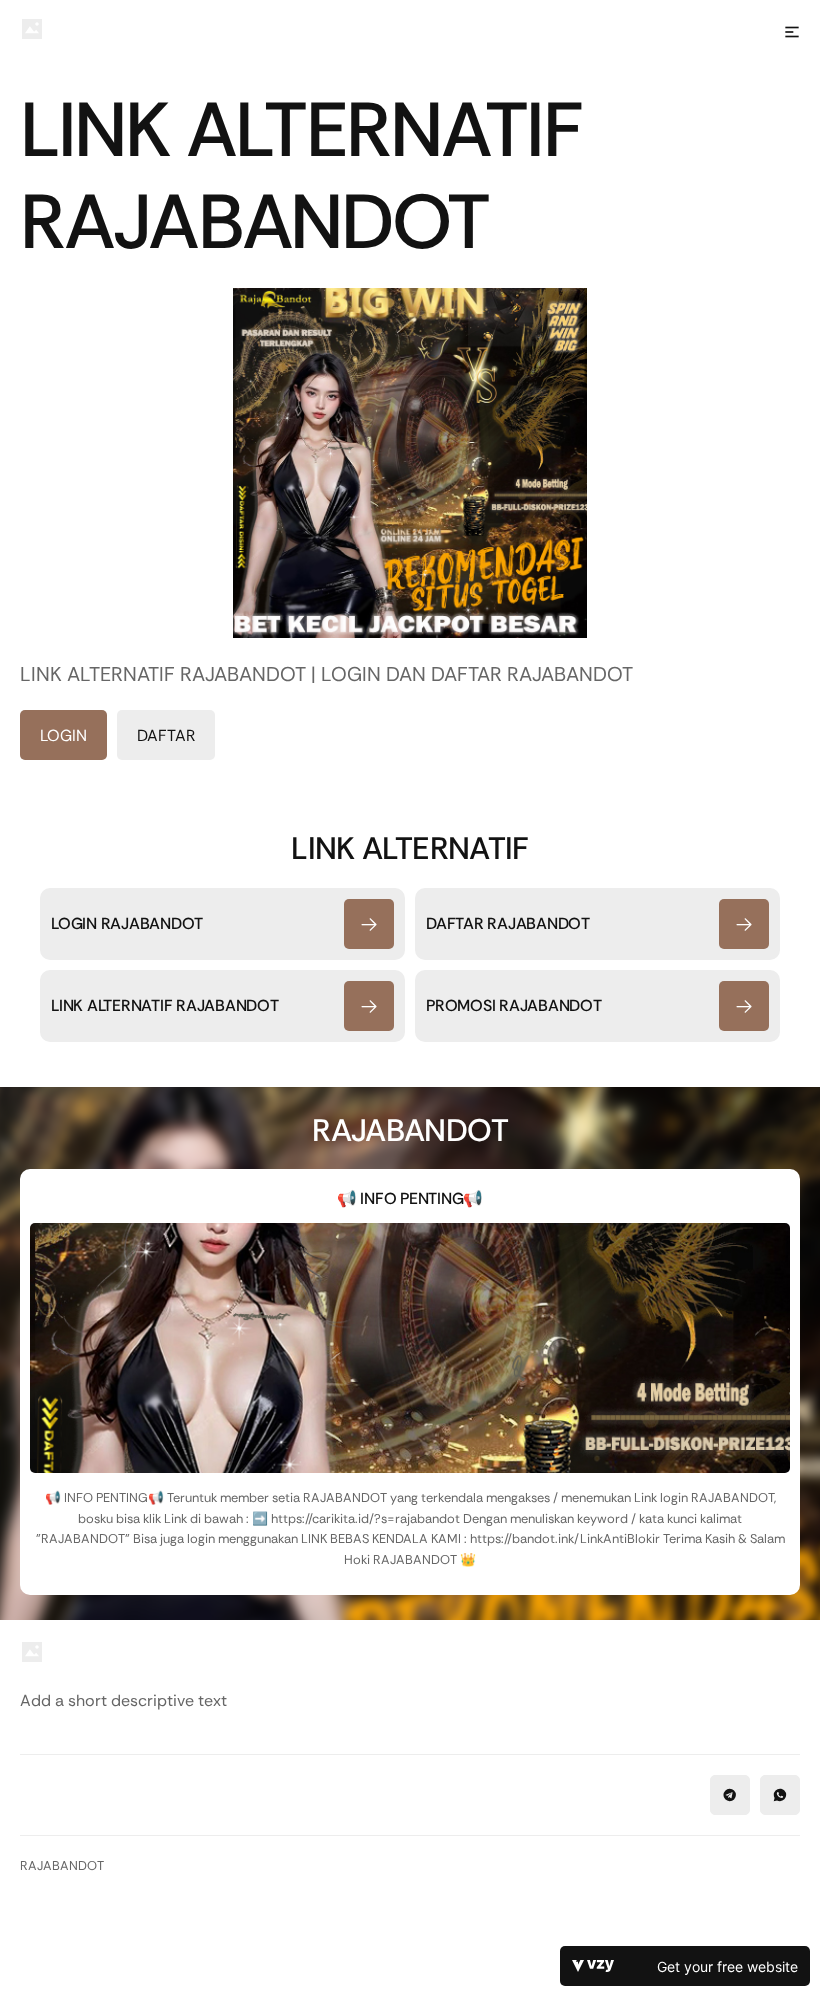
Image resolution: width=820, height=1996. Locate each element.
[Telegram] (730, 1795)
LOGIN (63, 735)
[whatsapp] (780, 1795)
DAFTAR (166, 735)
